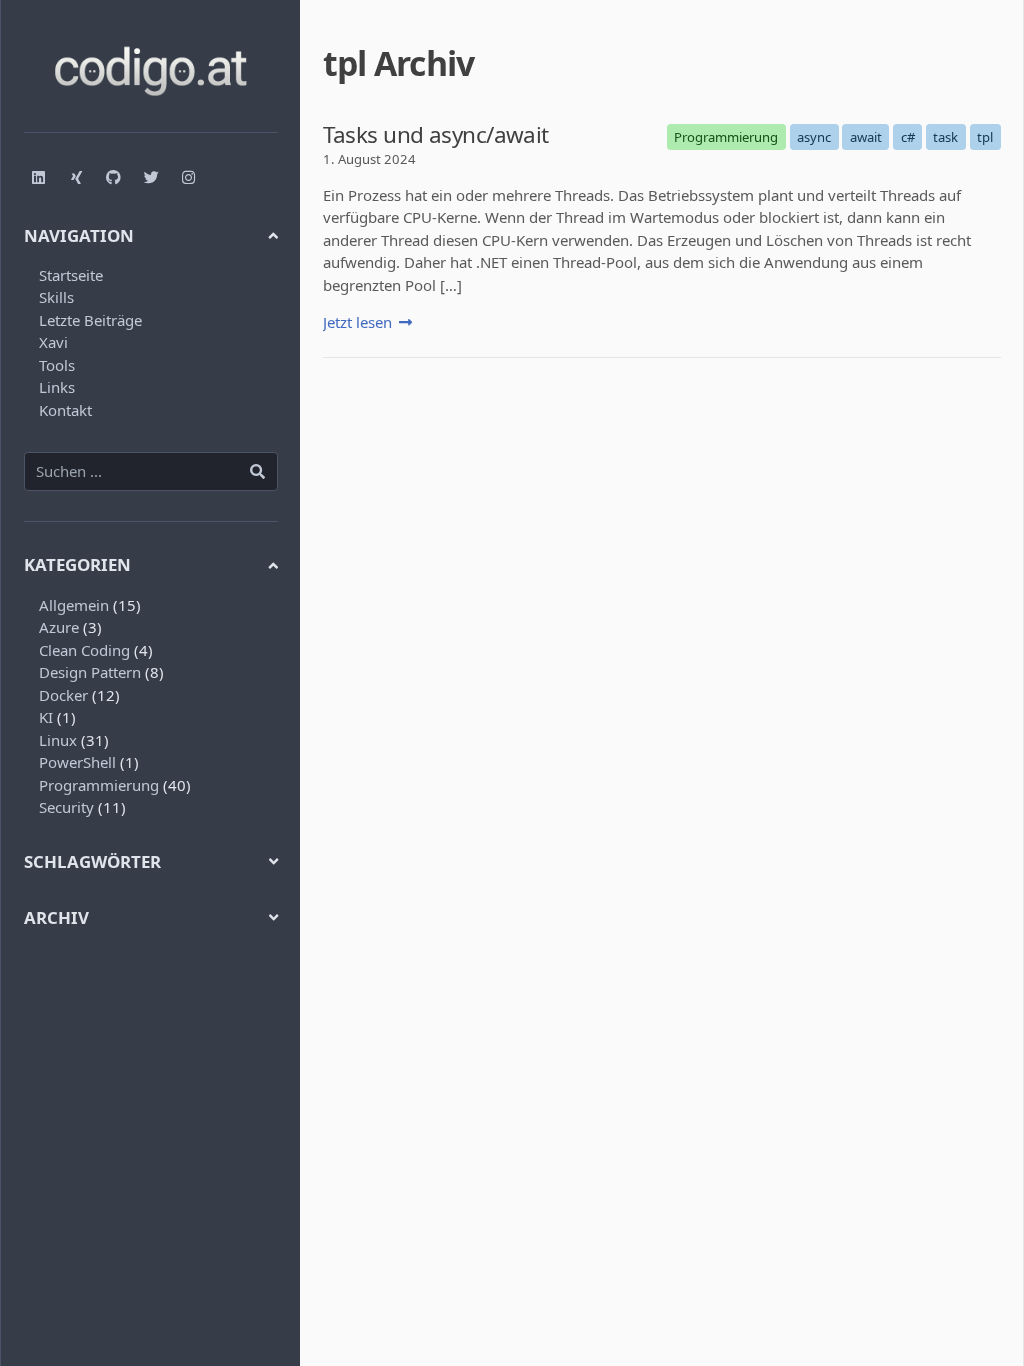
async (814, 137)
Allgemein (74, 605)
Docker (63, 695)
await (866, 137)
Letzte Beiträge (90, 320)
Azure (59, 627)
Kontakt (65, 410)
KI (46, 717)
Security (66, 807)
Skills (56, 297)
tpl (985, 137)
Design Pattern (90, 672)
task (945, 137)
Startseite (71, 275)
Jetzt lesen (357, 322)
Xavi (53, 342)
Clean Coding (84, 650)
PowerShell (77, 762)
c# (908, 137)
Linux (58, 740)
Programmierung (99, 785)
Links (57, 387)
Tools (57, 365)
